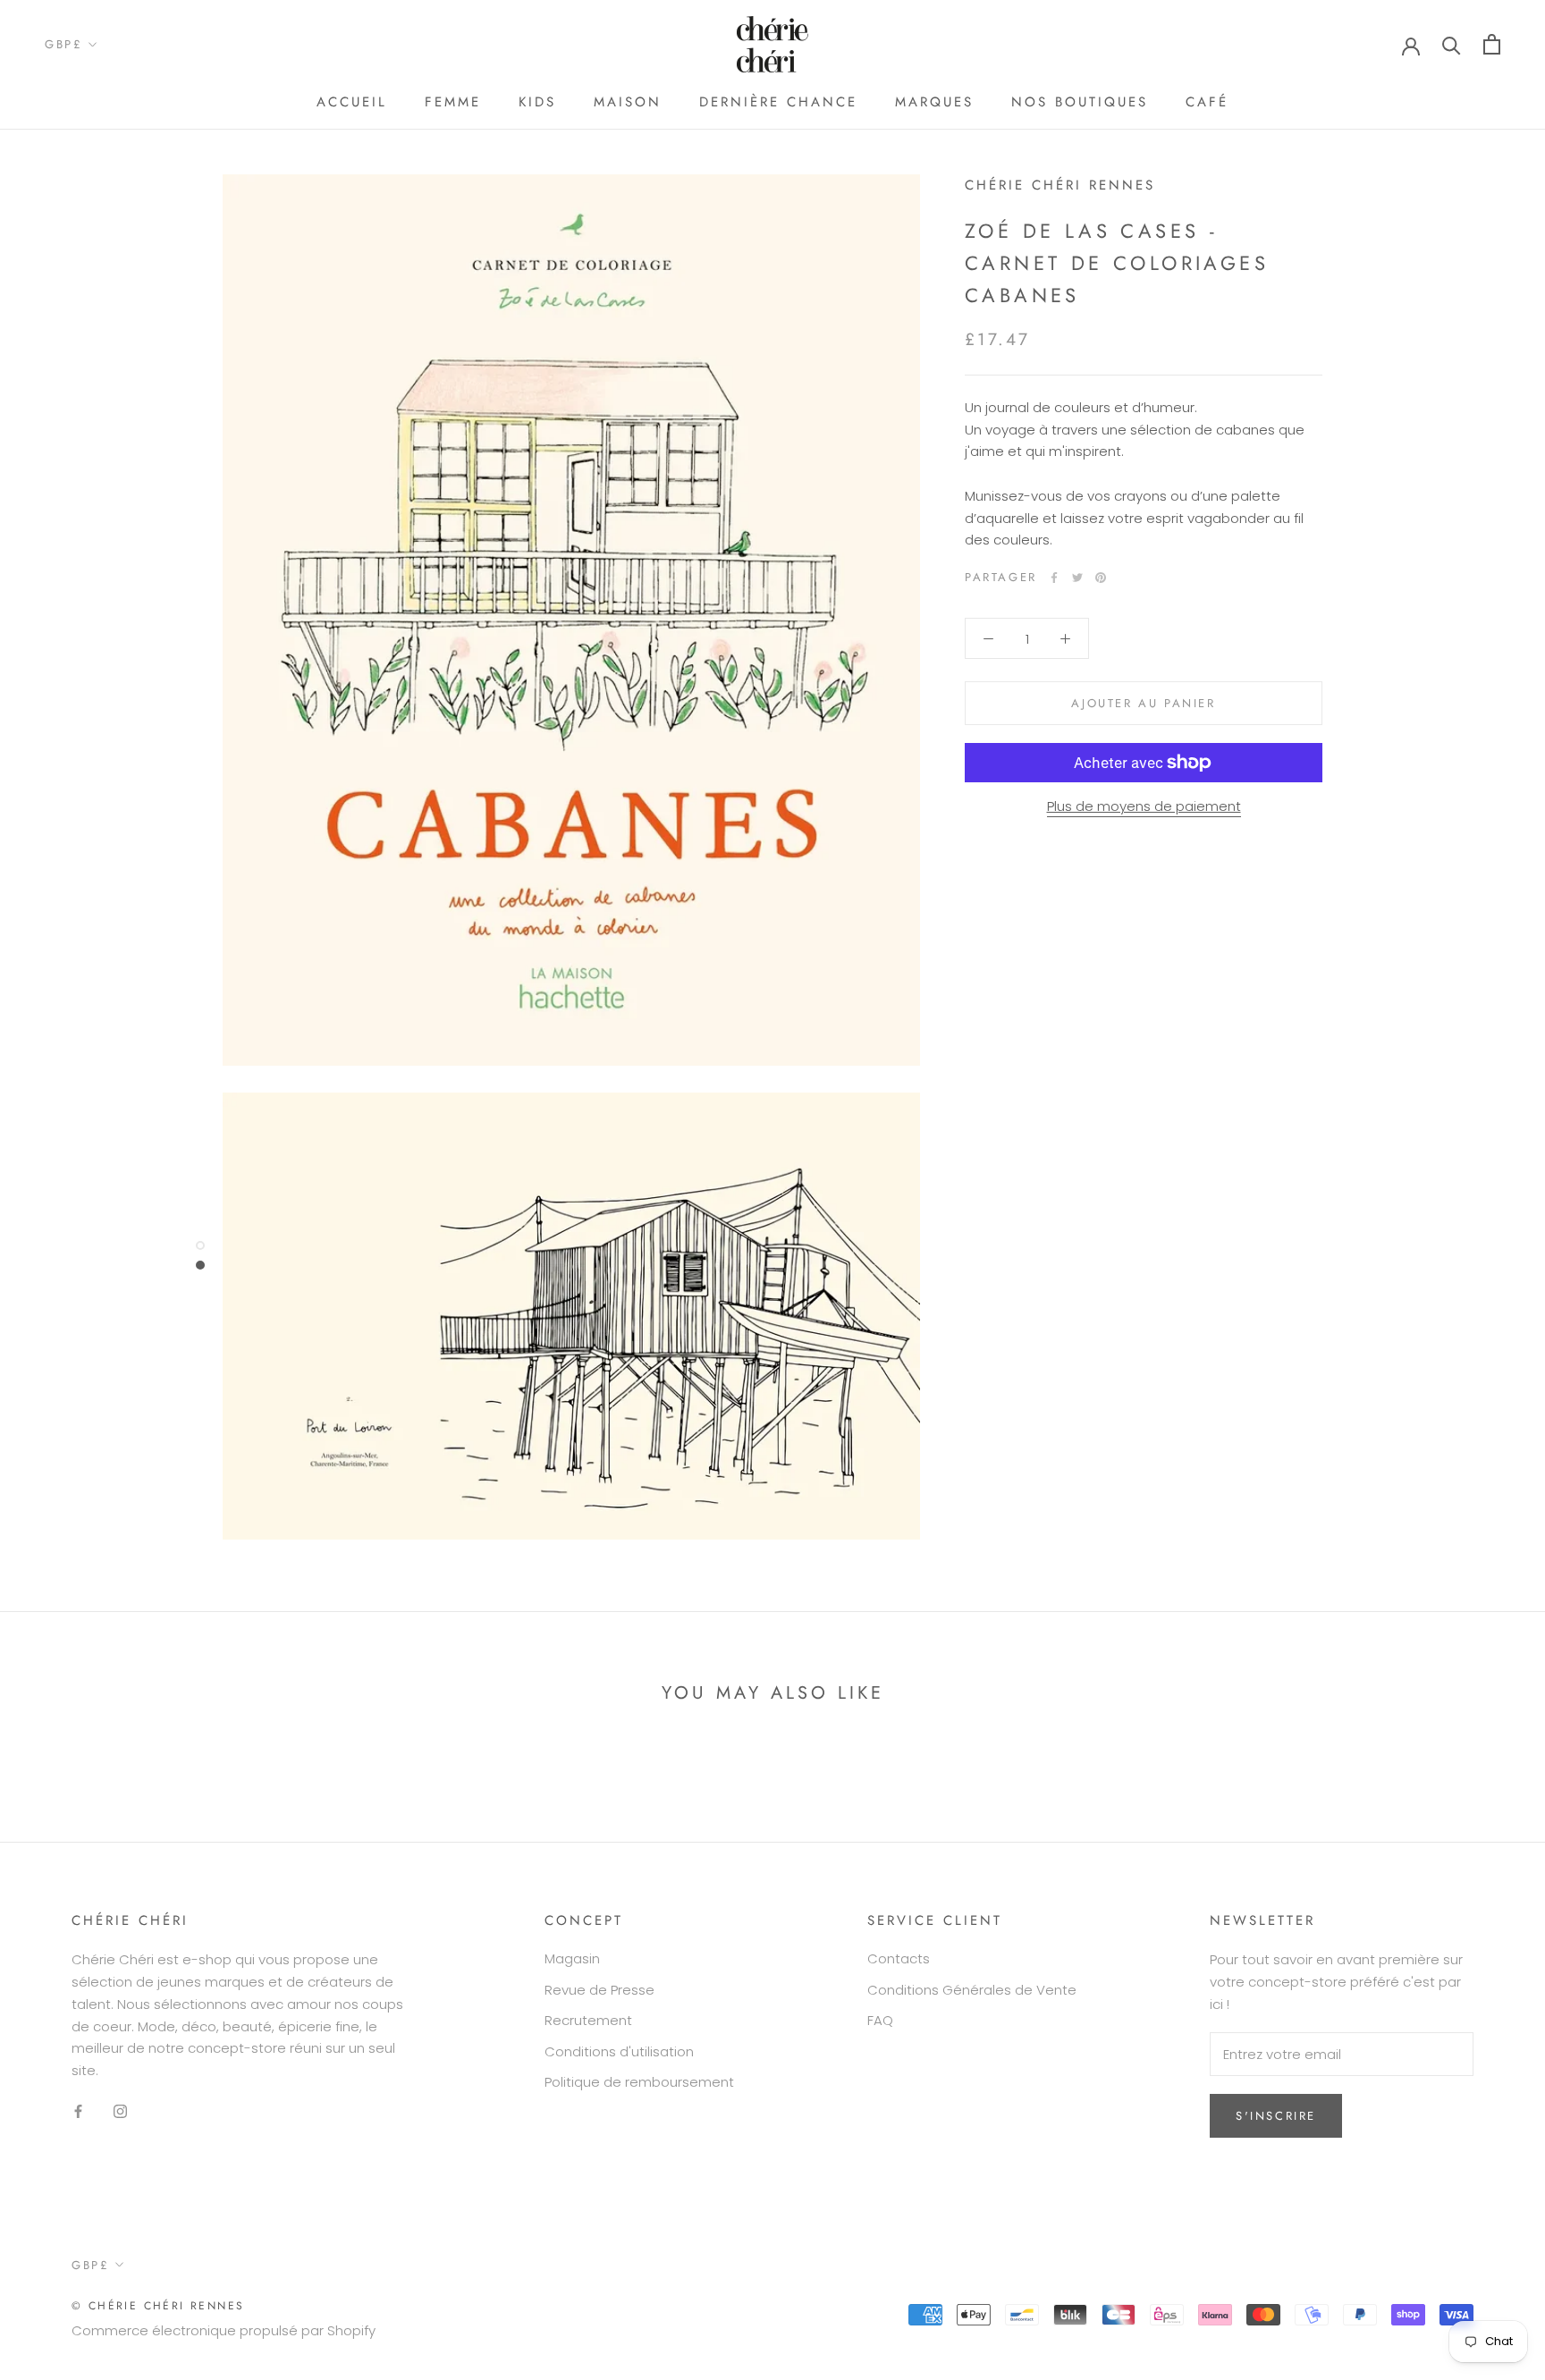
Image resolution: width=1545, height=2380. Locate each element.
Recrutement (588, 2020)
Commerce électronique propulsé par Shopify (224, 2330)
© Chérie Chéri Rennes (158, 2306)
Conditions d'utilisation (619, 2051)
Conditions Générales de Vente (972, 1990)
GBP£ (63, 44)
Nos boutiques (1080, 102)
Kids (537, 102)
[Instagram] (120, 2111)
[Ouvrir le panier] (1492, 44)
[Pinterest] (1101, 578)
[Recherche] (1452, 44)
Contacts (899, 1958)
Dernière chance (778, 102)
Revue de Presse (599, 1990)
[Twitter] (1077, 578)
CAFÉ (1207, 102)
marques (934, 102)
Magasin (572, 1958)
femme (453, 102)
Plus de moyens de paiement (1144, 806)
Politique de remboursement (639, 2082)
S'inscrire (1276, 2116)
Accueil (352, 102)
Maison (628, 102)
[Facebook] (1054, 578)
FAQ (880, 2020)
